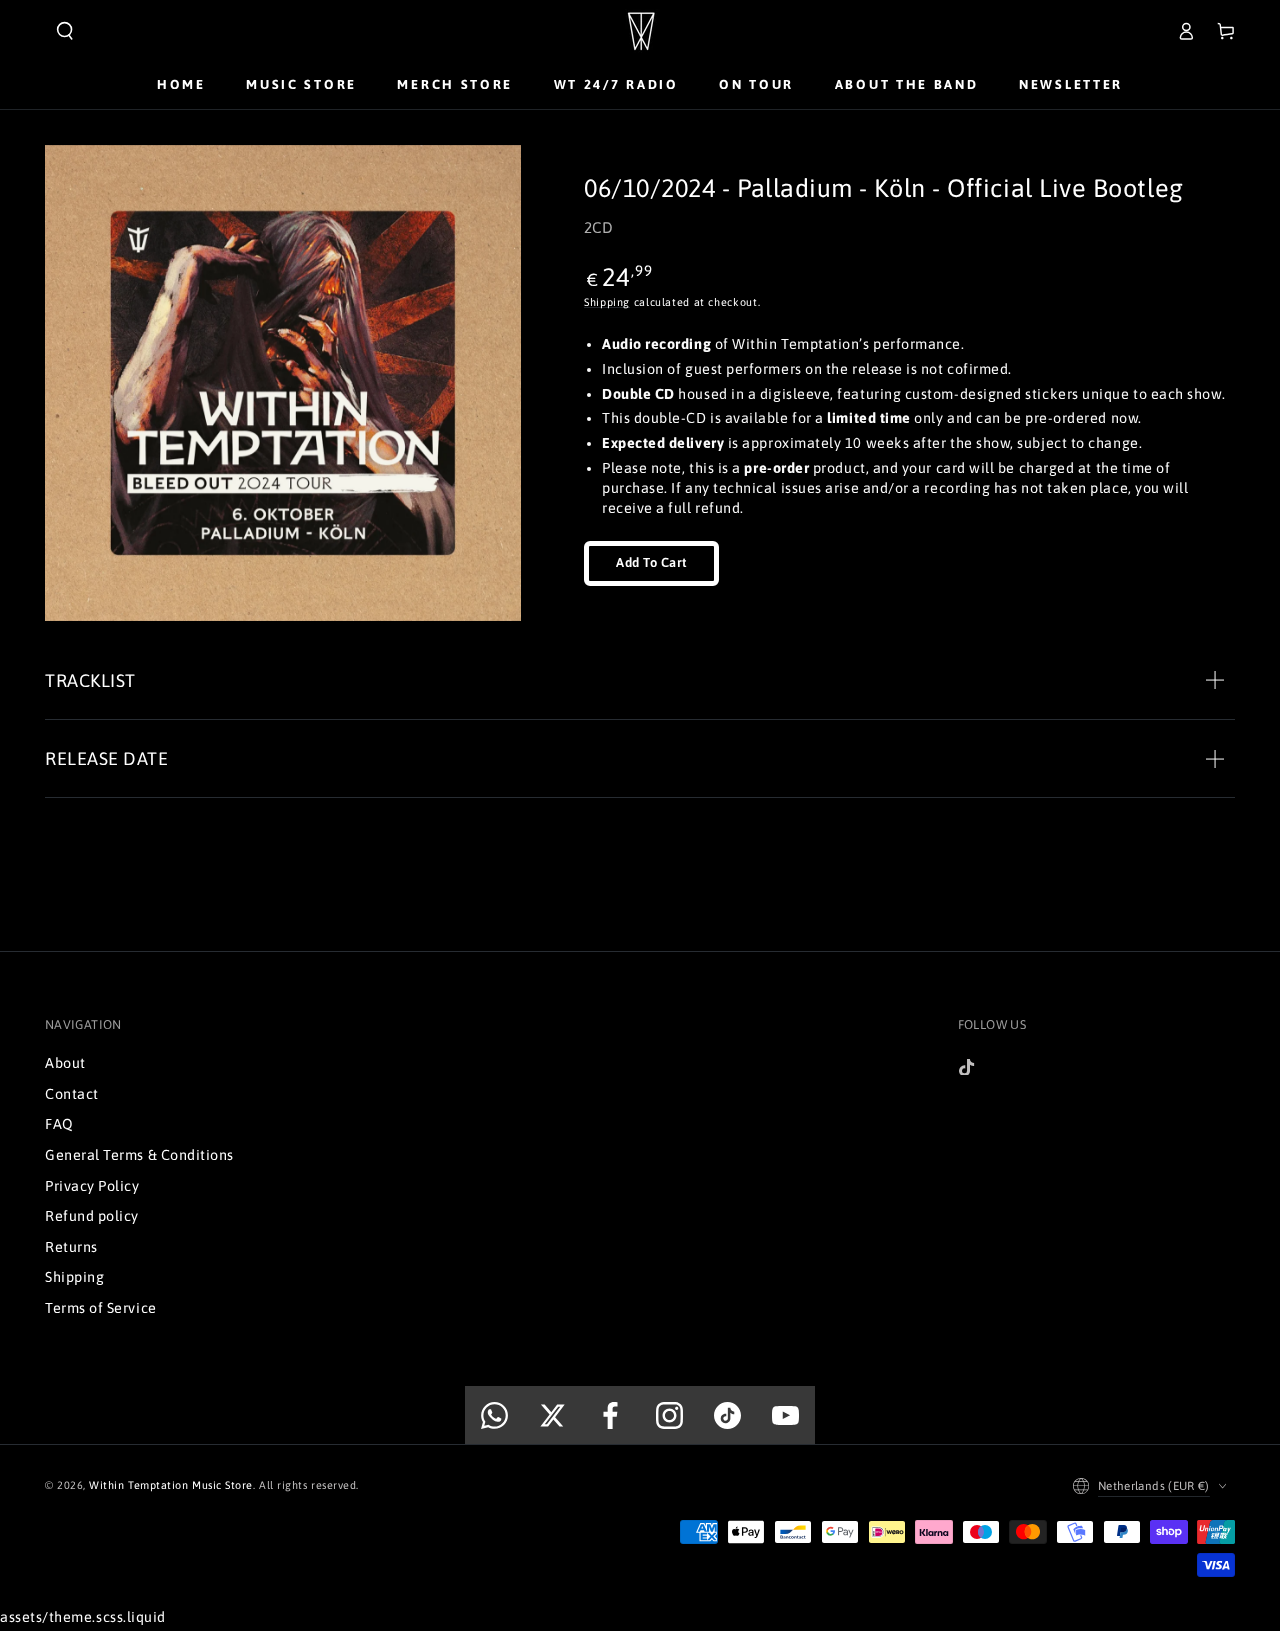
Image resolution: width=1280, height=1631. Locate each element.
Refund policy (92, 1216)
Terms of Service (101, 1308)
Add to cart (651, 562)
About (65, 1063)
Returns (71, 1247)
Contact (72, 1094)
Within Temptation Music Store (171, 1485)
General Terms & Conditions (139, 1155)
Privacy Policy (92, 1186)
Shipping (607, 302)
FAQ (59, 1124)
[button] (65, 31)
